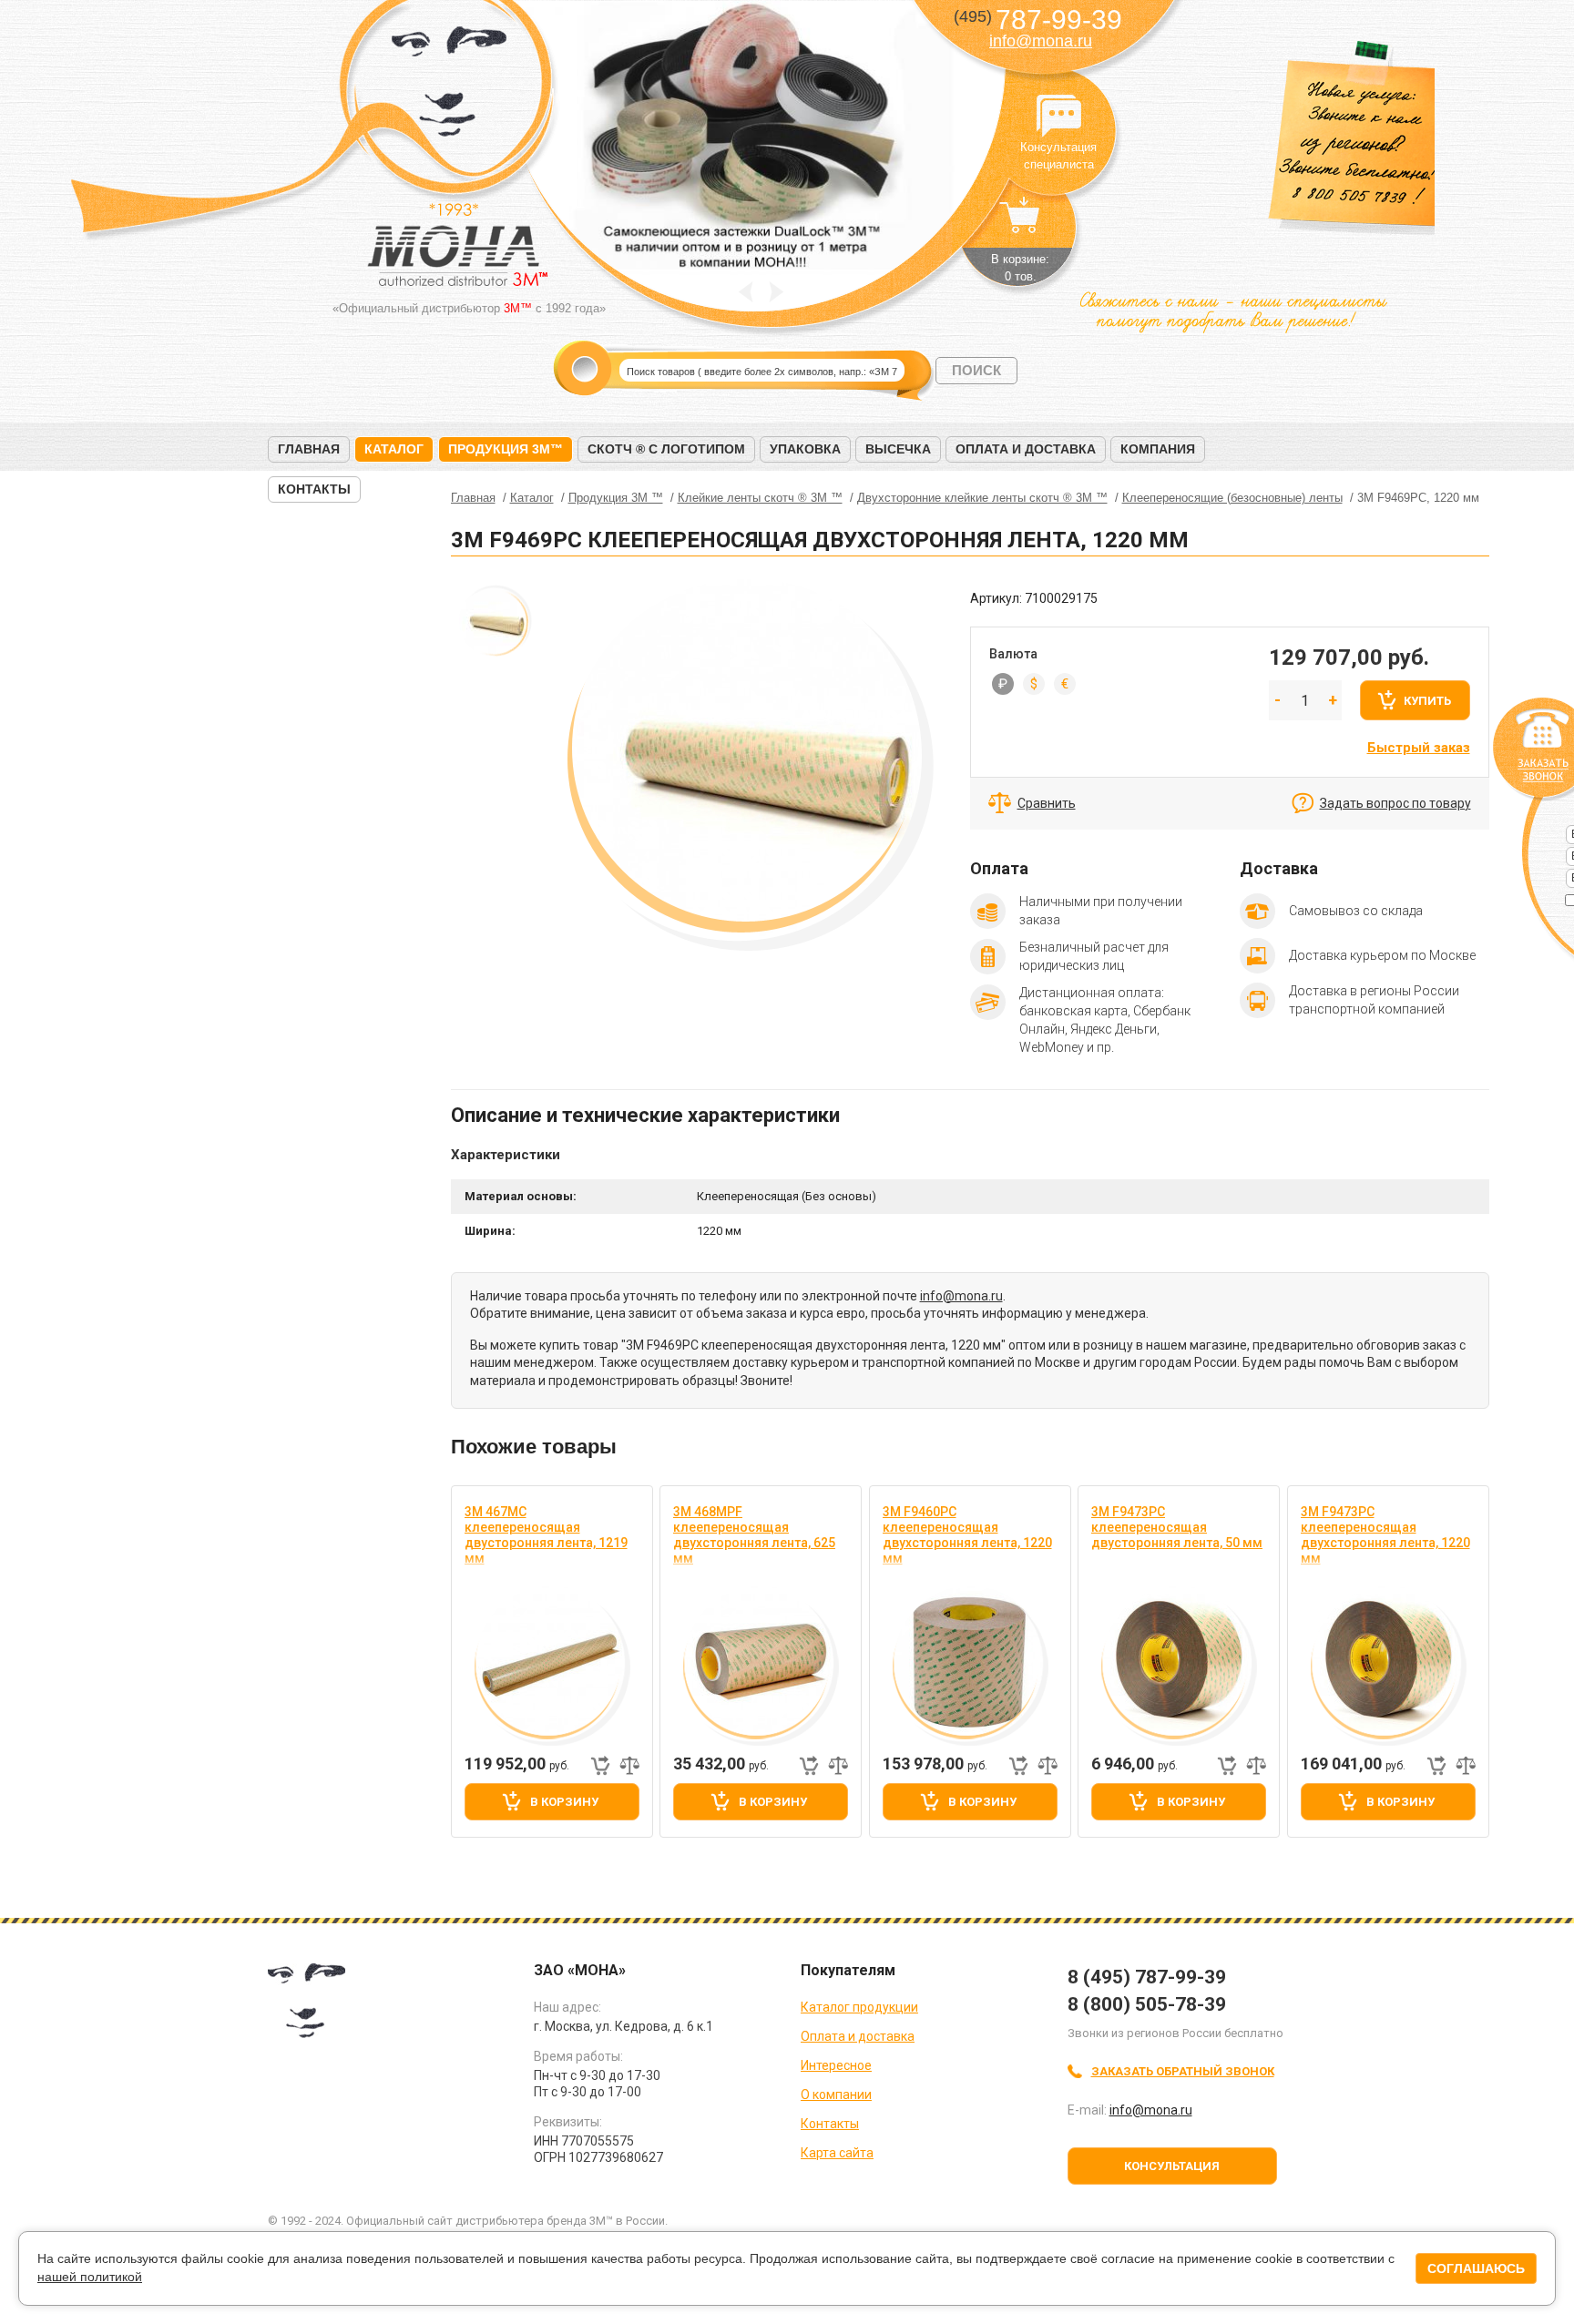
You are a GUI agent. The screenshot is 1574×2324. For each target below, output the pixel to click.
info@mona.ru (1041, 41)
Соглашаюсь (1476, 2268)
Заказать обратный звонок (1183, 2071)
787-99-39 (1038, 20)
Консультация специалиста (1058, 117)
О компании (836, 2095)
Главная (309, 449)
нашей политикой (90, 2277)
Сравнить (1047, 803)
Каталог (394, 449)
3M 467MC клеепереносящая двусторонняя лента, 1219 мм (546, 1535)
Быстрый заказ (1419, 748)
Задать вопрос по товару (1395, 803)
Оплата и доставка (1026, 449)
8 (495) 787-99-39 (1147, 1977)
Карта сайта (837, 2153)
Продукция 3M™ (506, 449)
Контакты (314, 489)
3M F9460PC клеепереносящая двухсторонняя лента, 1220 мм (967, 1535)
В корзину (564, 1802)
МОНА (450, 87)
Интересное (836, 2065)
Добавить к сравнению (629, 1766)
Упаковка (805, 449)
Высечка (898, 449)
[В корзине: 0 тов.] (1020, 224)
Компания (1158, 449)
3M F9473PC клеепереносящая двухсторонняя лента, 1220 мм (1385, 1535)
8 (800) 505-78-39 (1147, 2004)
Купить (1427, 701)
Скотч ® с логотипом (666, 449)
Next (777, 292)
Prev (746, 292)
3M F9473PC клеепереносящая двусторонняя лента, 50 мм (1177, 1527)
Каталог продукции (859, 2007)
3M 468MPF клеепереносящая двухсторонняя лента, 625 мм (754, 1535)
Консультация (1172, 2166)
